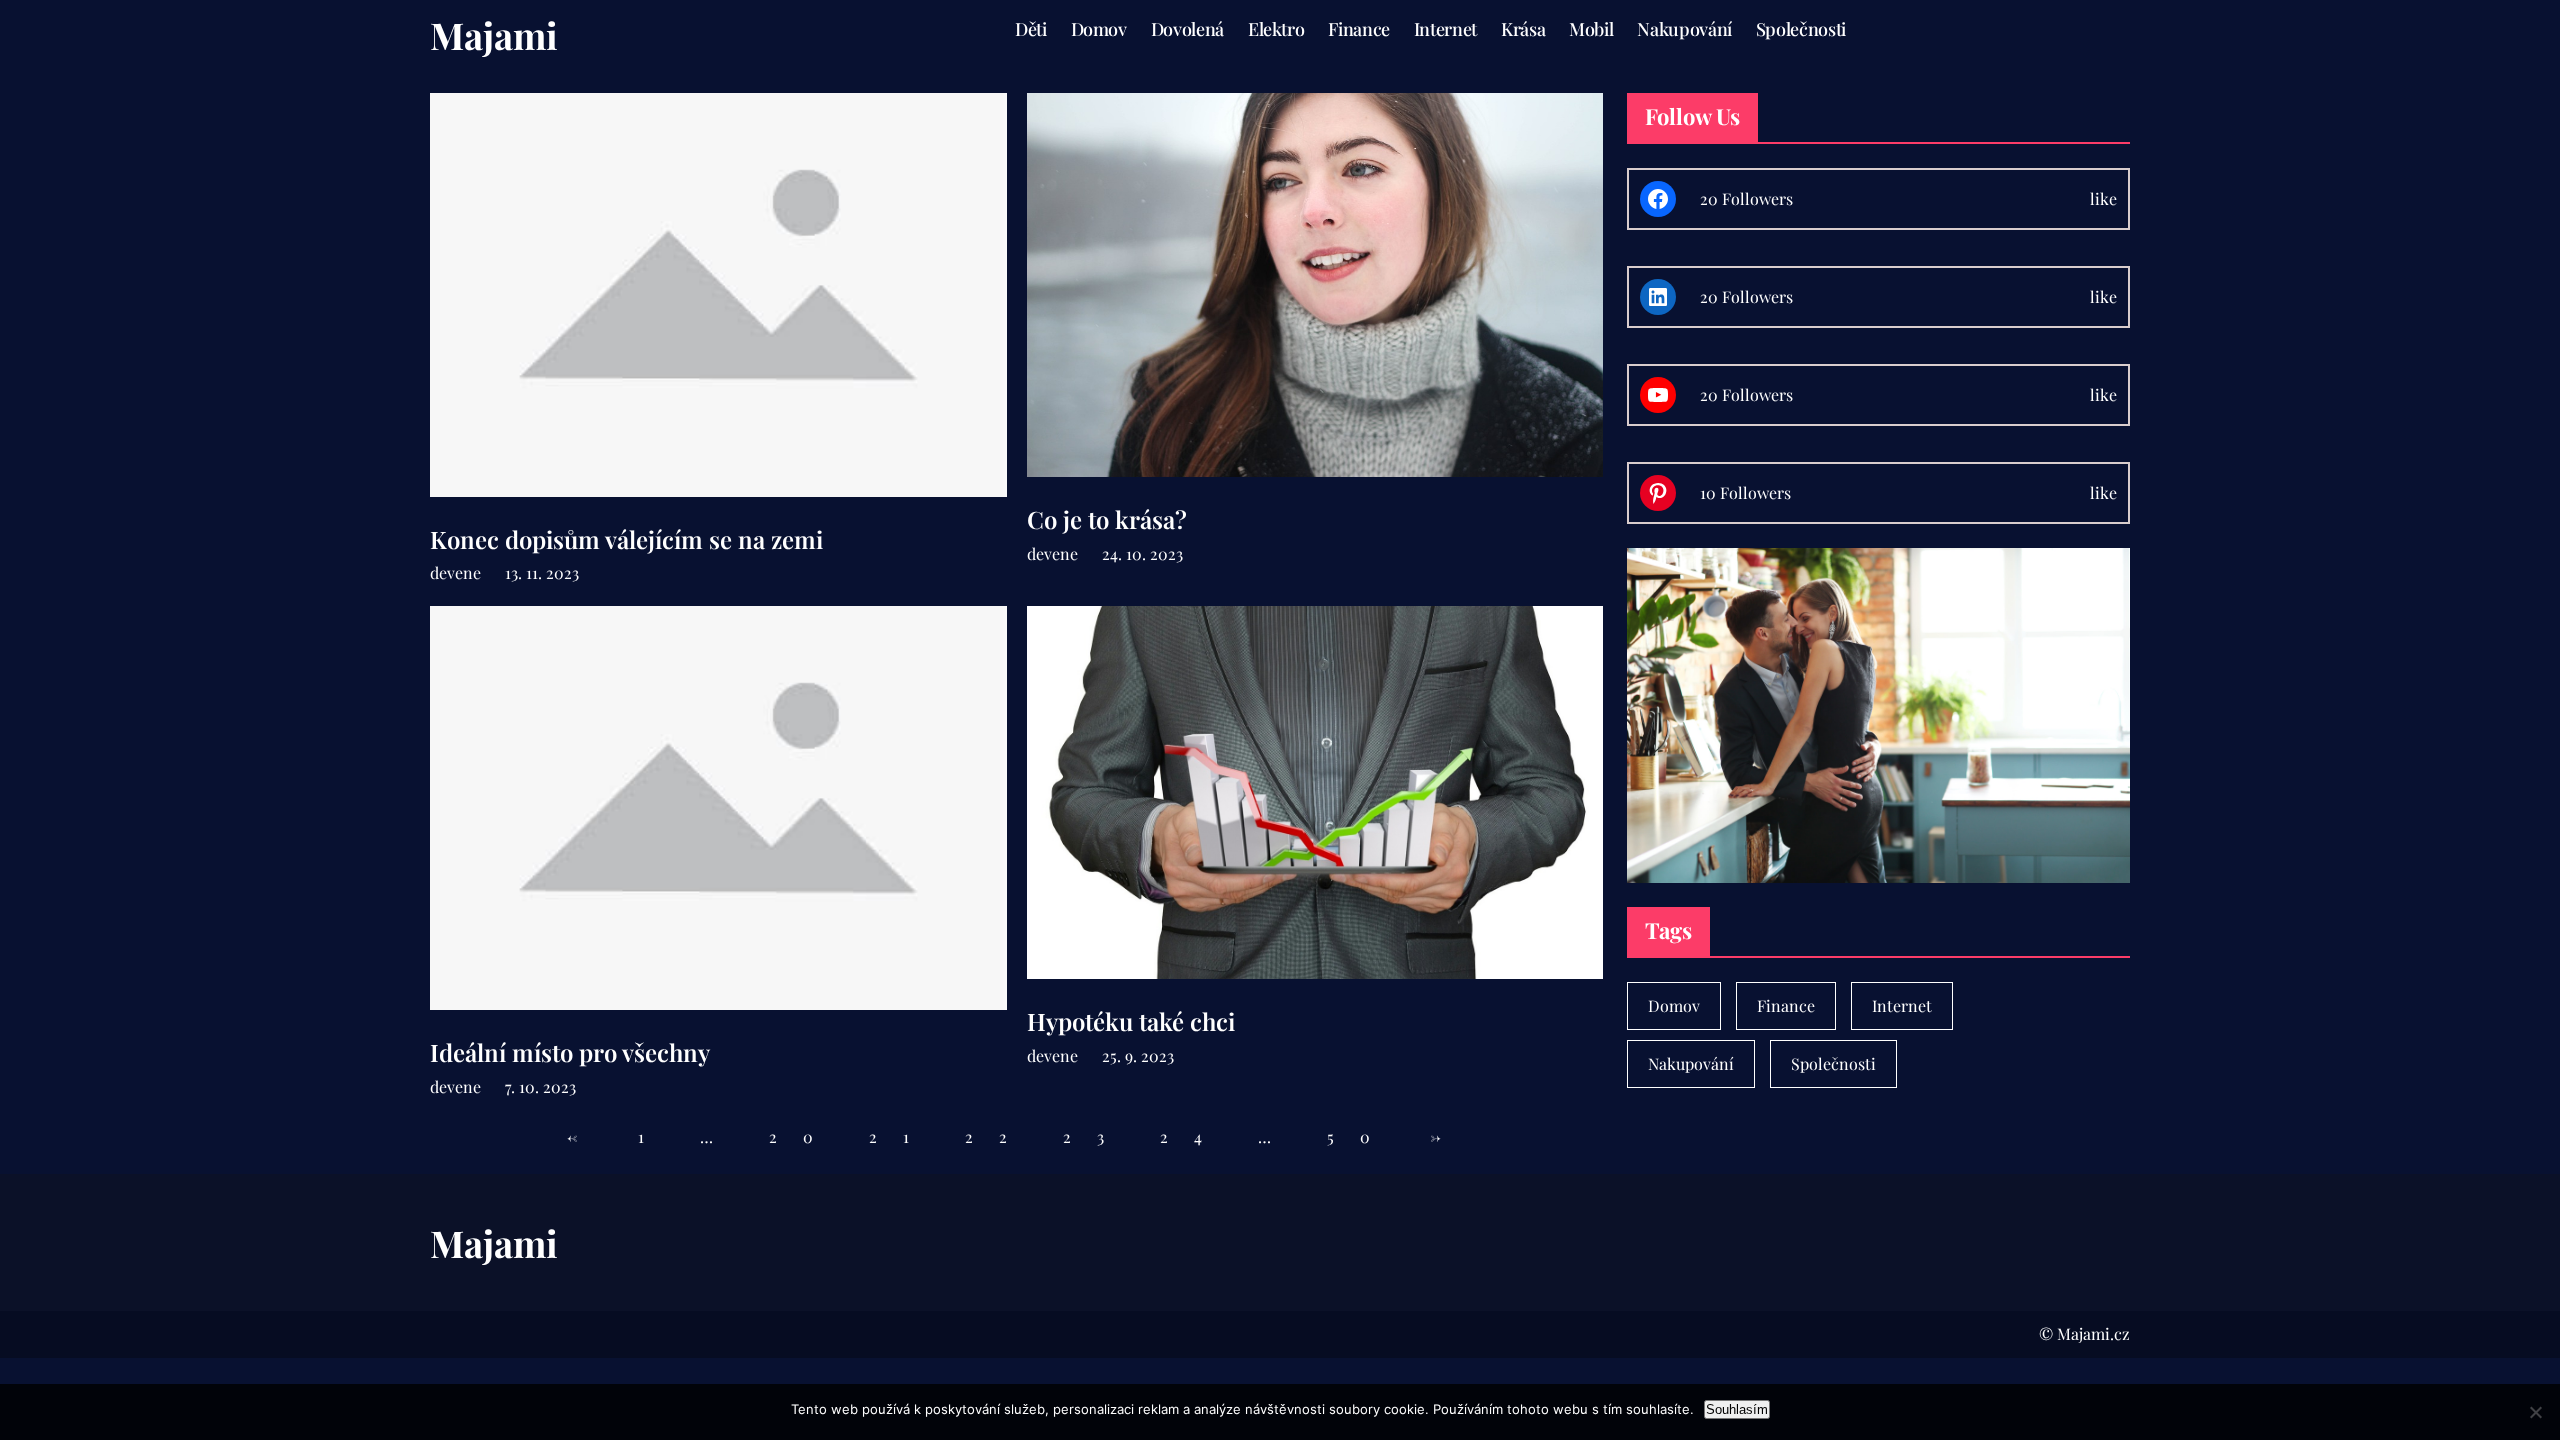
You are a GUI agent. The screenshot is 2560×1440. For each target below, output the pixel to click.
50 (1361, 1136)
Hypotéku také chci (1131, 1021)
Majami (494, 34)
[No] (2535, 1412)
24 (1194, 1136)
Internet (1902, 1005)
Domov (1674, 1005)
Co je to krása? (1107, 519)
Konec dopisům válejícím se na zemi (626, 539)
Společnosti (1833, 1063)
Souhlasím (1737, 1409)
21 (902, 1136)
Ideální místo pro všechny (570, 1052)
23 (1096, 1136)
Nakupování (1691, 1063)
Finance (1786, 1005)
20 (804, 1136)
